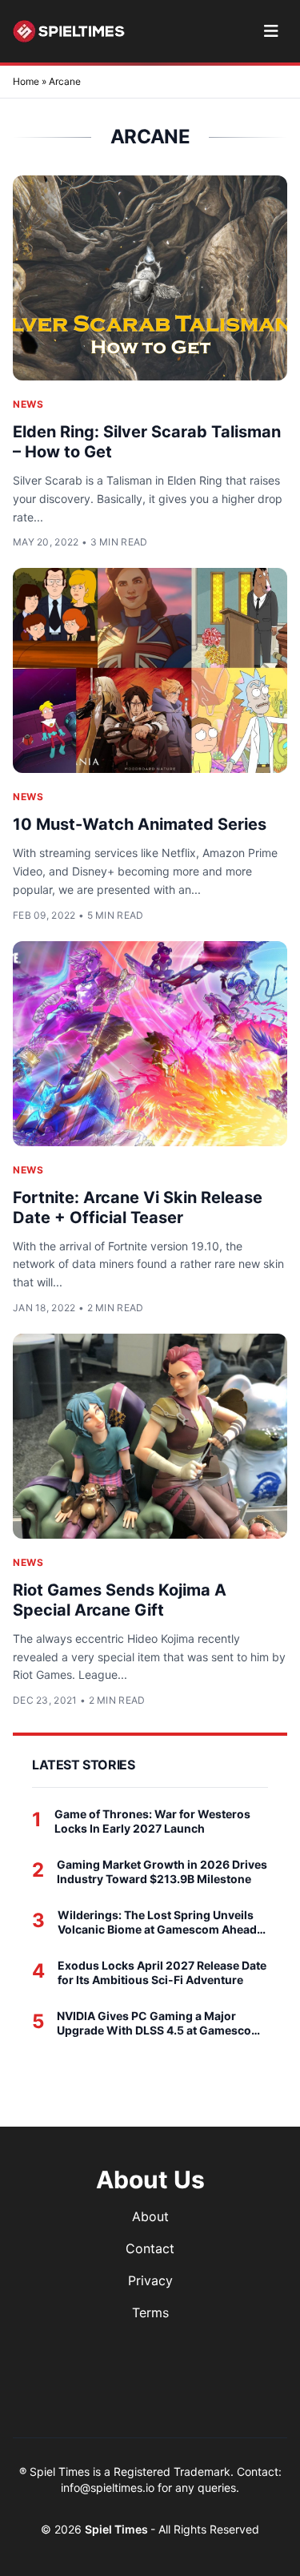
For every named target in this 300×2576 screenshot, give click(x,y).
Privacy (150, 2280)
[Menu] (271, 31)
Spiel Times (118, 2529)
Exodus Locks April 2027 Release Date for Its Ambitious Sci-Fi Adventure (162, 1972)
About (150, 2216)
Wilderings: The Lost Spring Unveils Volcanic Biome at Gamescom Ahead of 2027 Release (157, 1922)
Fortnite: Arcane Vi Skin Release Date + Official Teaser (138, 1207)
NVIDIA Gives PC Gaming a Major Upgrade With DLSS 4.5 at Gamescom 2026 (159, 2023)
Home (26, 81)
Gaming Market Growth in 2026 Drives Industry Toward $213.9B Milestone (162, 1872)
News (28, 404)
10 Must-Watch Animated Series (140, 824)
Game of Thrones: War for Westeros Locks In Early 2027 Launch (152, 1821)
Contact (150, 2248)
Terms (150, 2312)
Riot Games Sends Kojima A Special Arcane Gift (120, 1600)
